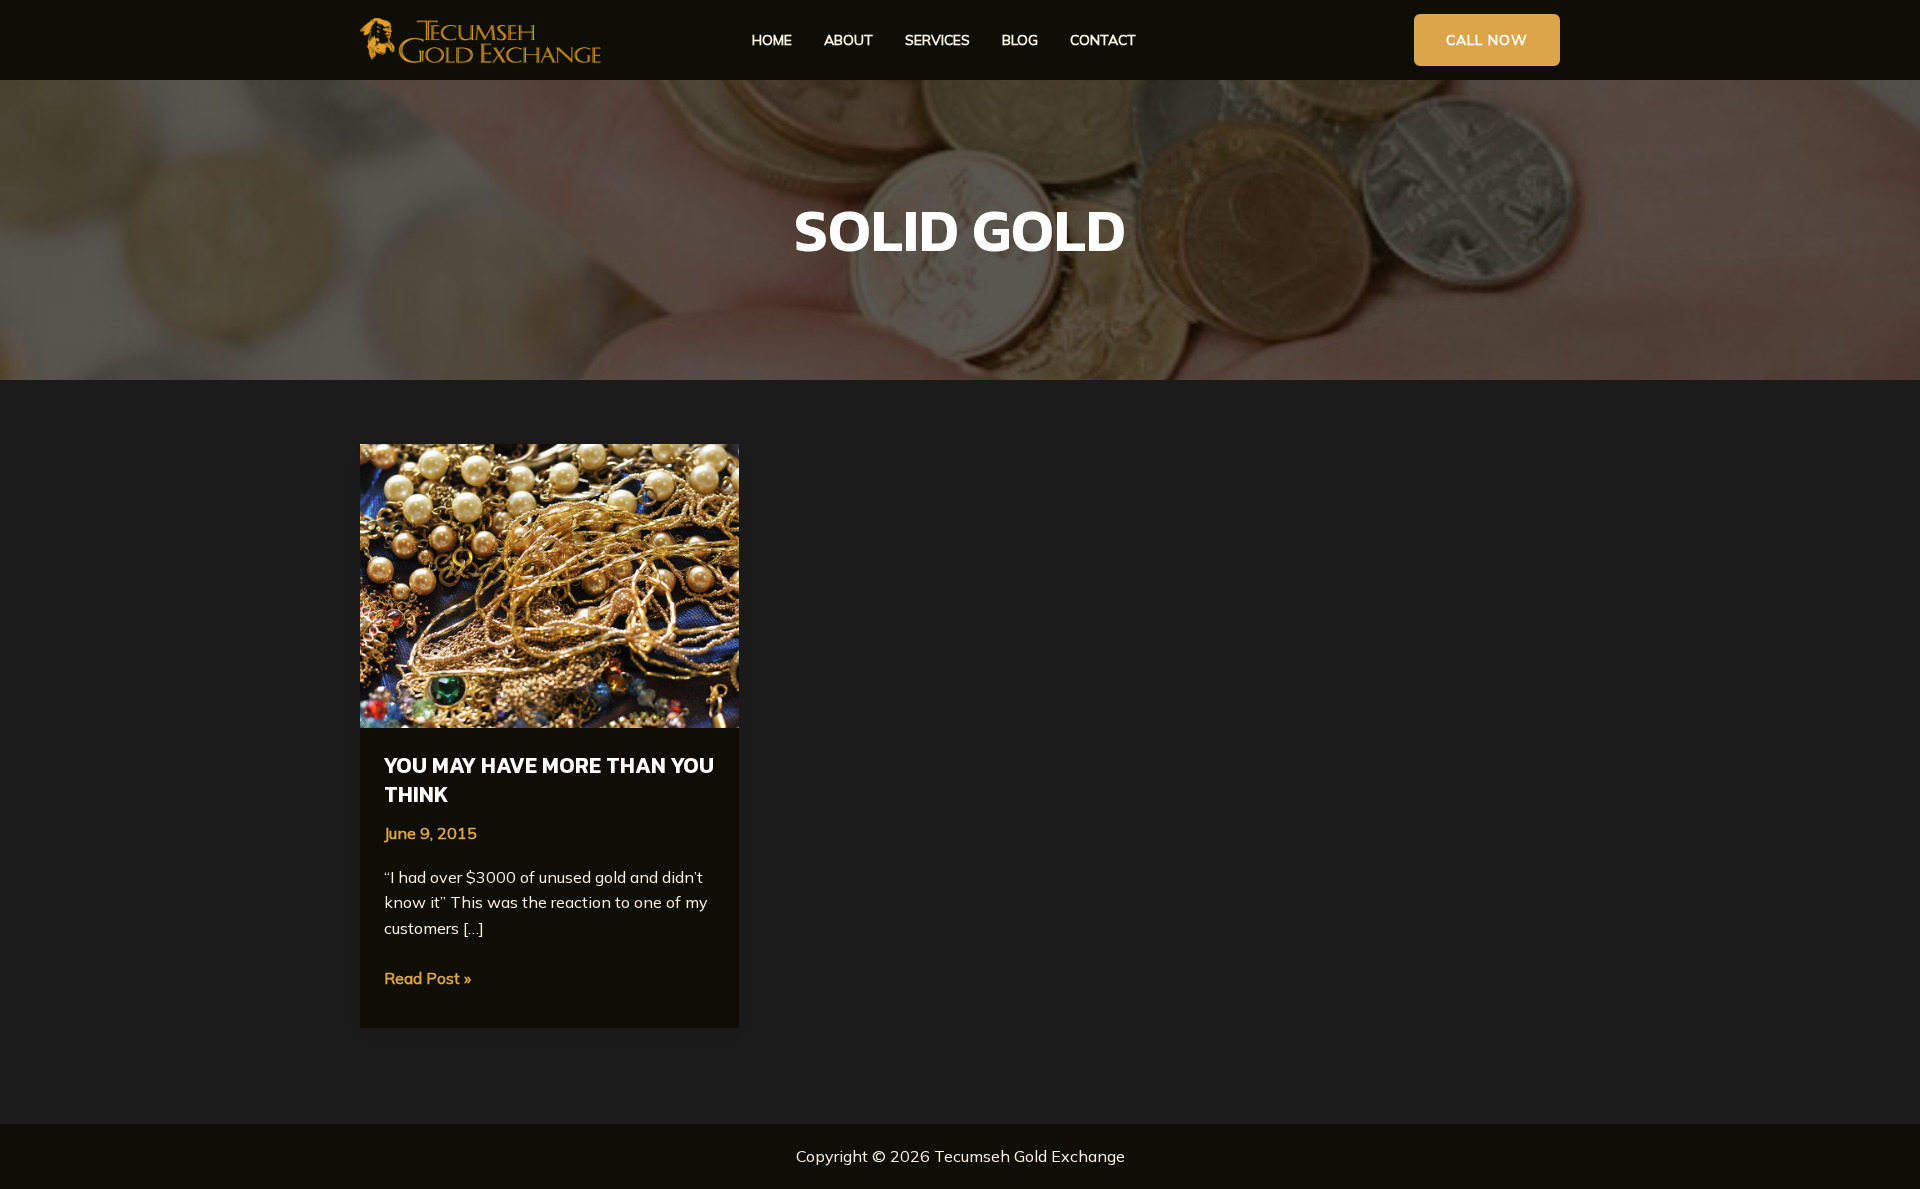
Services (937, 40)
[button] (1487, 40)
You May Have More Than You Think (549, 780)
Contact (1103, 40)
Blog (1020, 40)
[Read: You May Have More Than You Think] (549, 584)
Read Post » (427, 977)
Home (772, 40)
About (848, 40)
